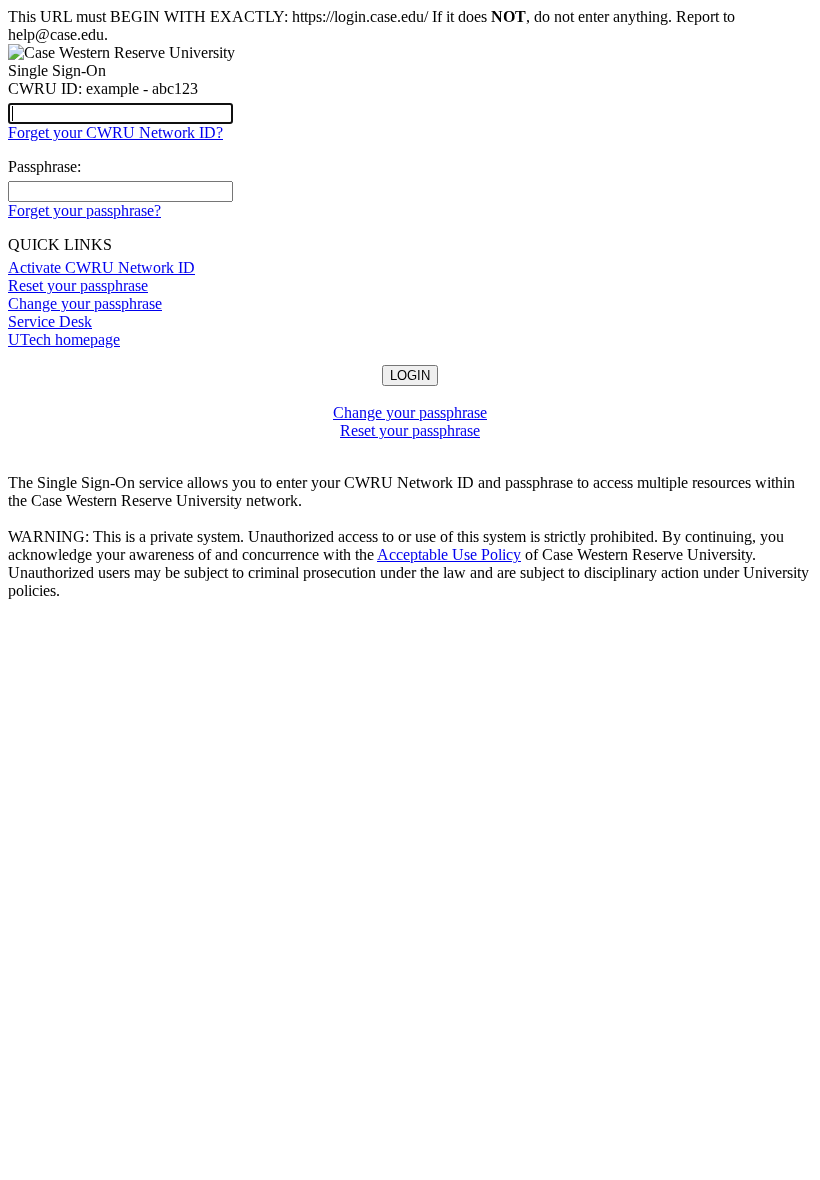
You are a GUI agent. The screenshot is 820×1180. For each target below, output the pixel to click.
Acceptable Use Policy (449, 554)
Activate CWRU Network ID (101, 267)
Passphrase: (44, 166)
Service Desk (50, 321)
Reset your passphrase (78, 285)
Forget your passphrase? (84, 210)
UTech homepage (64, 339)
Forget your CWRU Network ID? (115, 132)
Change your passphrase (85, 303)
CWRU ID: (45, 88)
